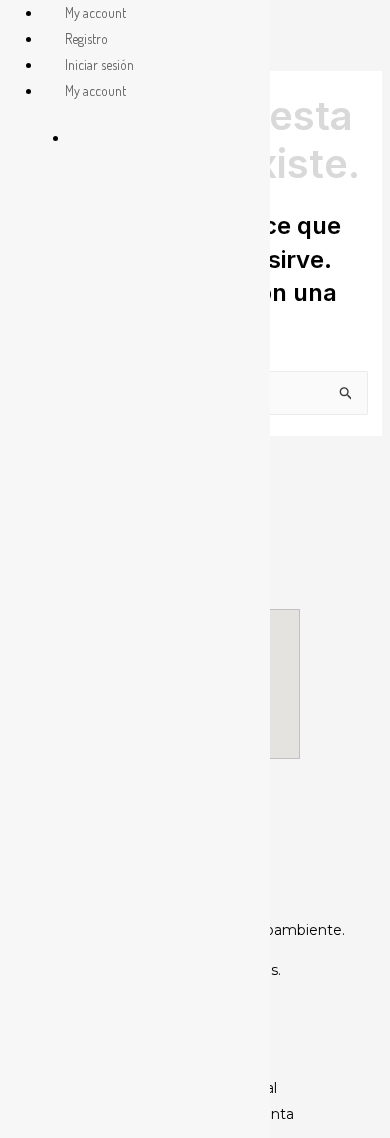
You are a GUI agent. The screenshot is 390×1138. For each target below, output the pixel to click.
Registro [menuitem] (86, 38)
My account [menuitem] (95, 12)
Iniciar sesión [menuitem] (99, 64)
